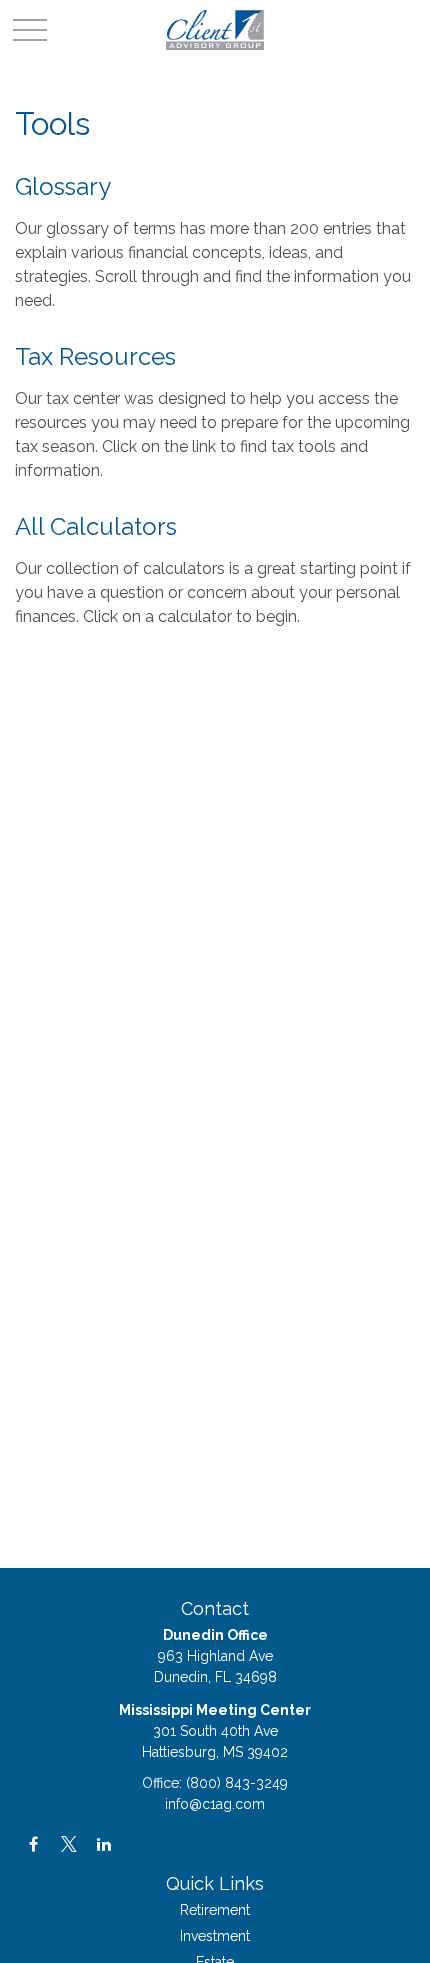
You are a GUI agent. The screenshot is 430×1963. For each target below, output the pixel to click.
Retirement (215, 1910)
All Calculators (96, 526)
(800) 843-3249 (237, 1783)
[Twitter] (68, 1843)
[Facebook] (33, 1843)
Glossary (63, 186)
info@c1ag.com (215, 1804)
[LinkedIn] (103, 1843)
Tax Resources (95, 356)
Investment (215, 1936)
